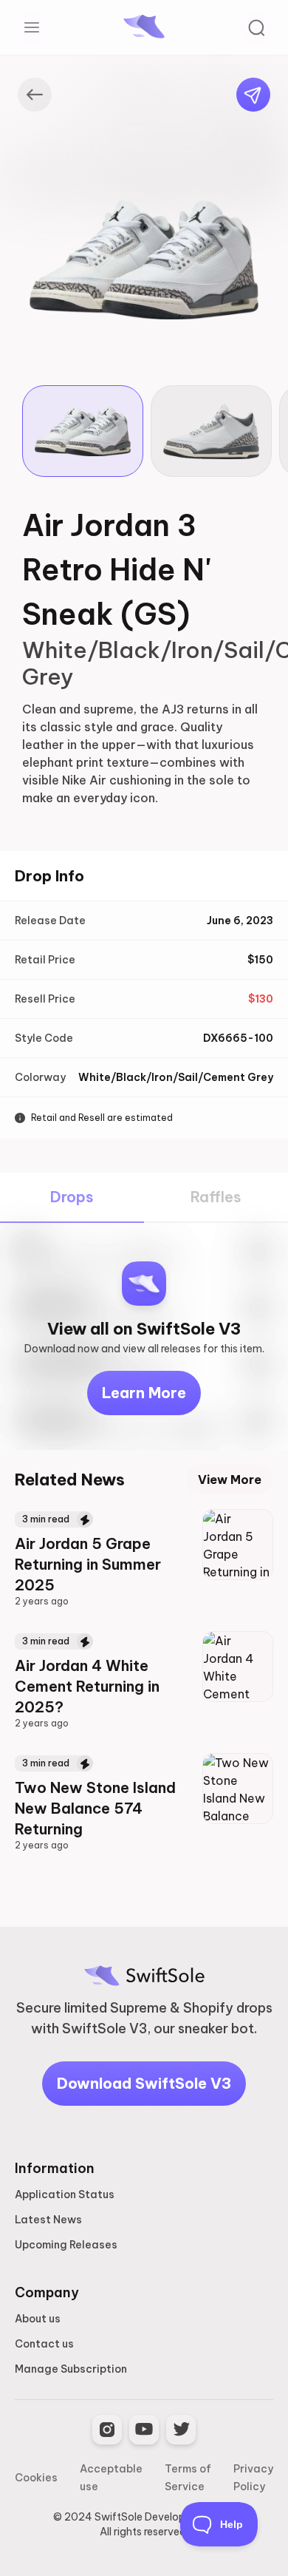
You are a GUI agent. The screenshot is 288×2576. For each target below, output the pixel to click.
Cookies (36, 2478)
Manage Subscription (71, 2369)
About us (38, 2319)
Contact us (44, 2344)
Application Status (65, 2194)
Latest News (48, 2220)
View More (230, 1479)
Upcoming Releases (66, 2245)
